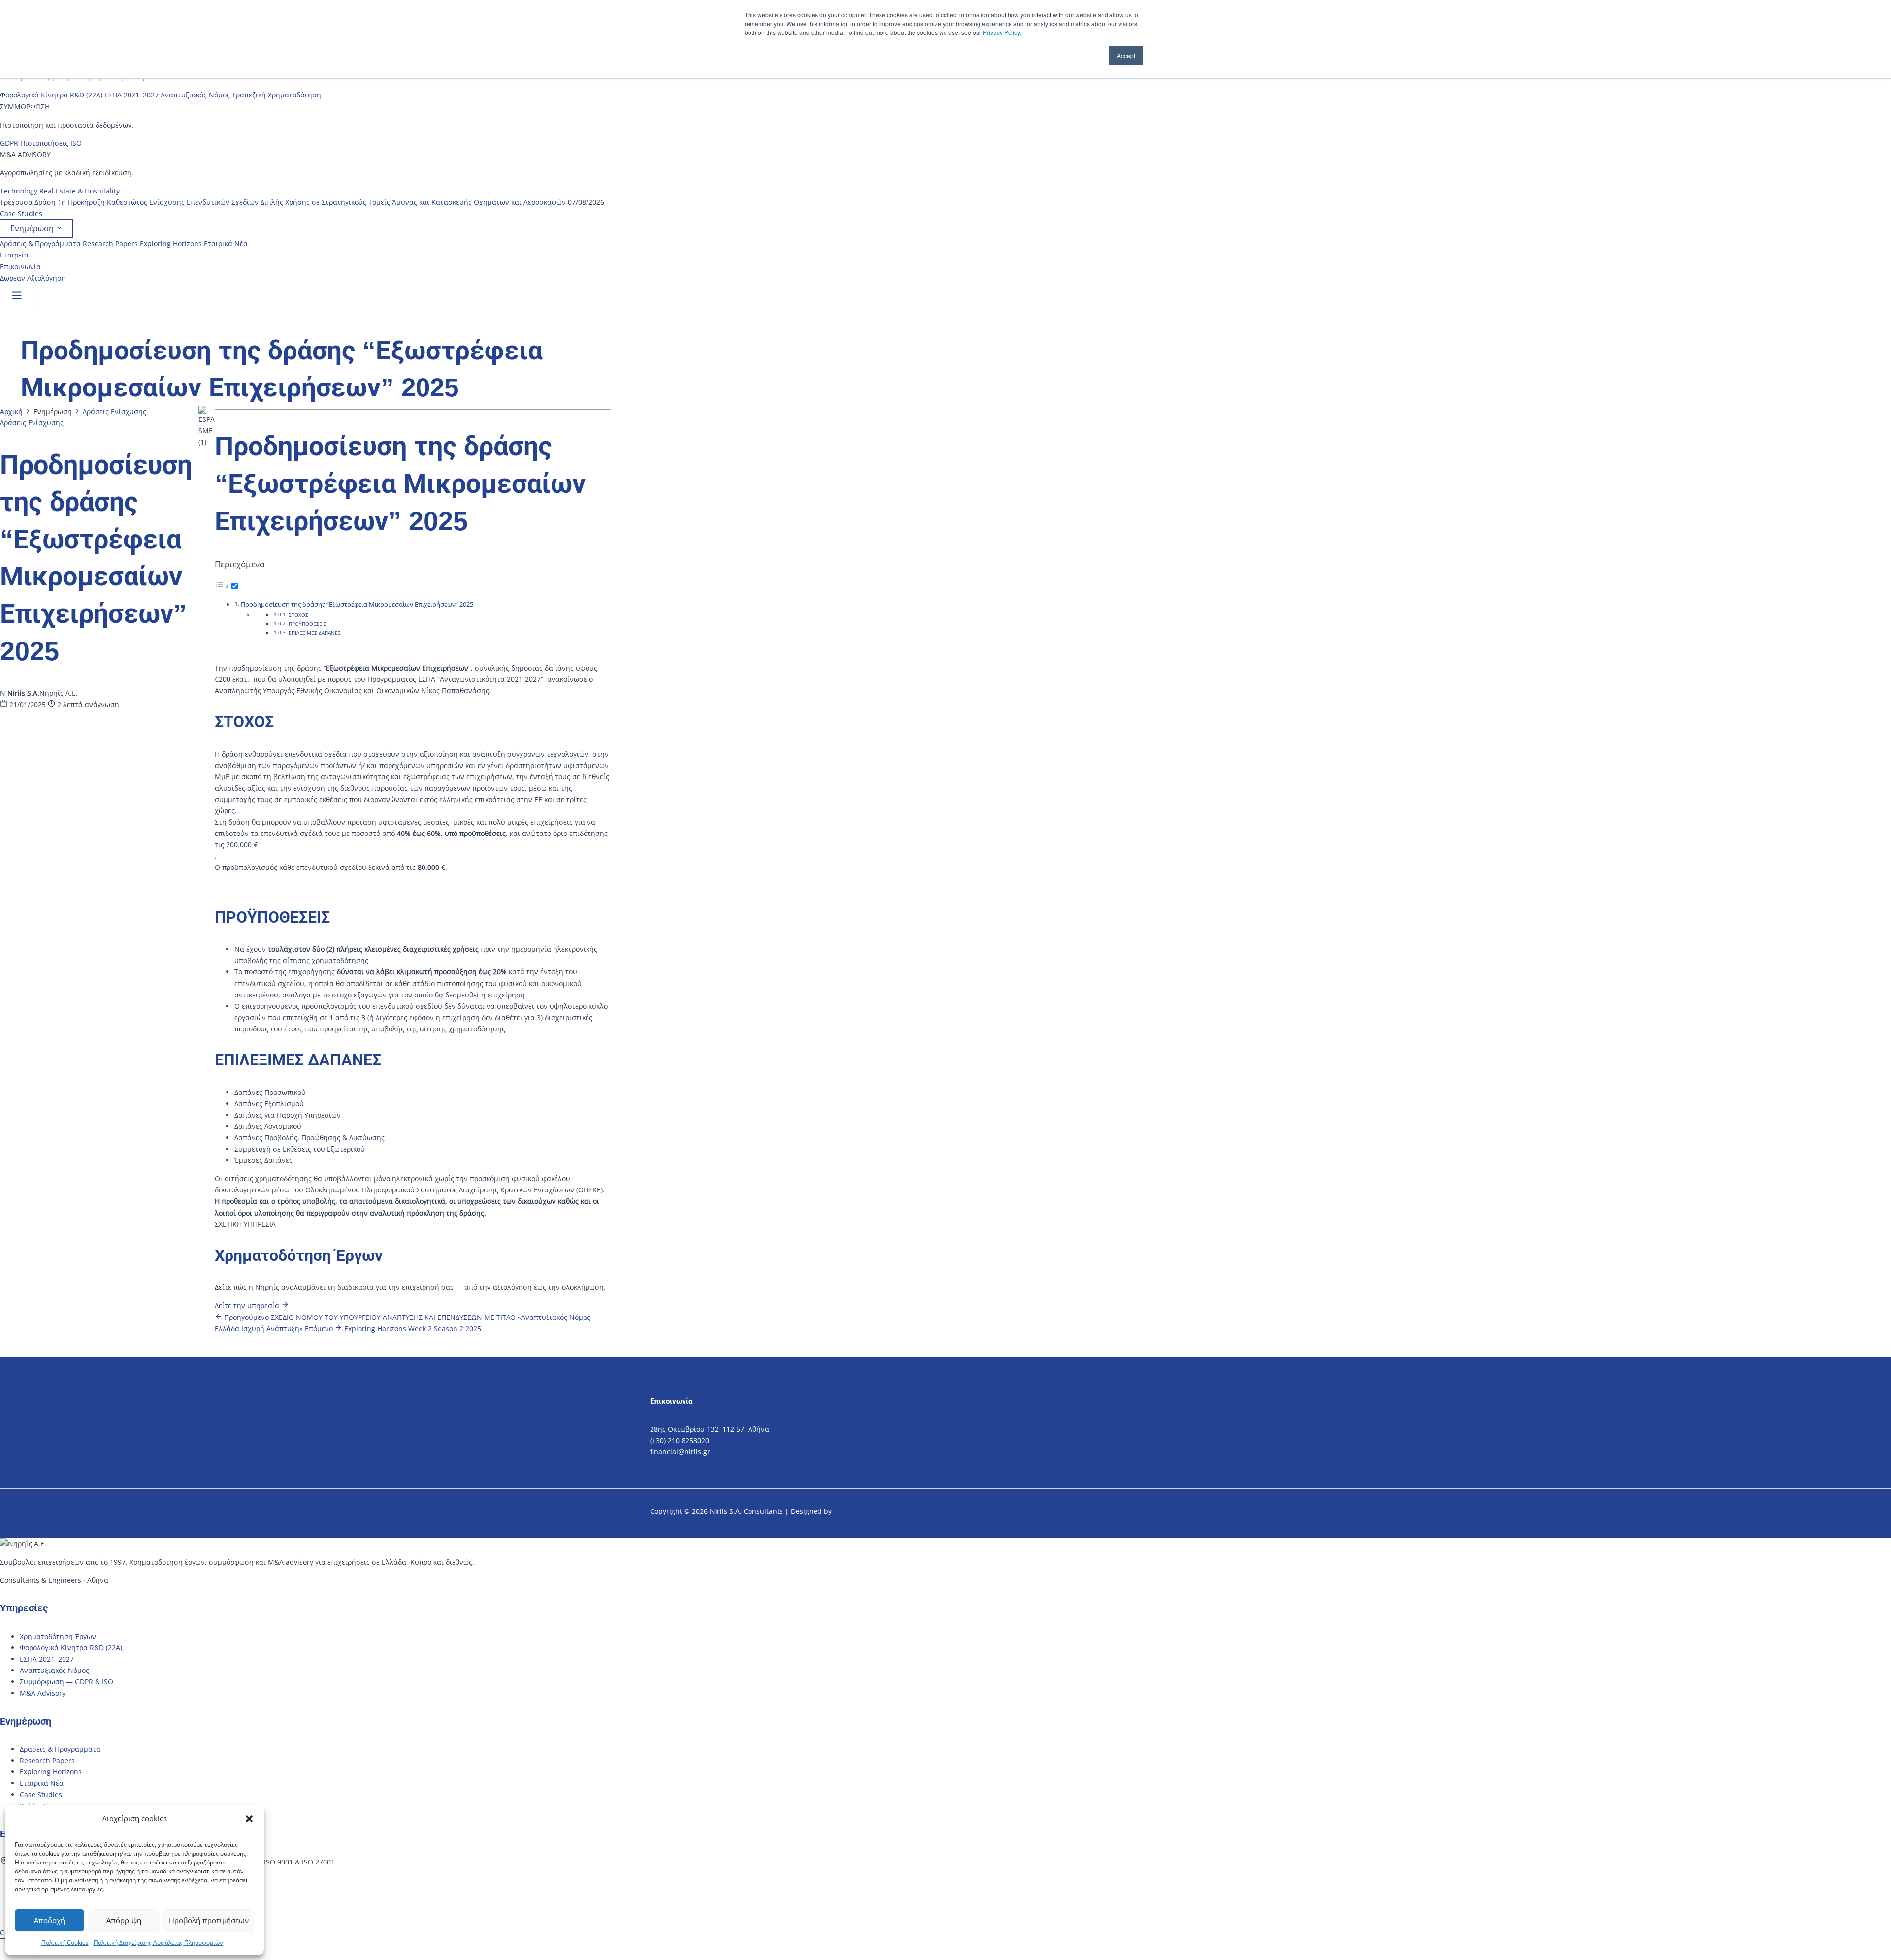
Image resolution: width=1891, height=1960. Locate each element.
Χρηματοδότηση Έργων (58, 1636)
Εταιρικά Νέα (226, 243)
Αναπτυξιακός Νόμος (195, 95)
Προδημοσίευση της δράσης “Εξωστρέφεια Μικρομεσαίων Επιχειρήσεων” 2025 (357, 604)
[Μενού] (17, 296)
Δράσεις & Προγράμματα (40, 243)
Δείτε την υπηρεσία (248, 1305)
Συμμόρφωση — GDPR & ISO (66, 1682)
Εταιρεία (14, 255)
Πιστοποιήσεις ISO (51, 143)
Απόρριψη (124, 1920)
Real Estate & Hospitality (80, 191)
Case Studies (21, 213)
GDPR (9, 143)
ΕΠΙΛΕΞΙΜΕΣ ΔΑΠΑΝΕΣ (315, 633)
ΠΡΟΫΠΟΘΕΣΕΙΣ (308, 624)
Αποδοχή (49, 1920)
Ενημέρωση (33, 228)
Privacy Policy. (1002, 32)
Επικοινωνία (20, 267)
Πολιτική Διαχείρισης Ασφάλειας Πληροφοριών (158, 1943)
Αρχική (11, 411)
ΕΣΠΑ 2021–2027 (131, 95)
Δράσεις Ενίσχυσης (114, 411)
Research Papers (110, 243)
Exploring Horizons (171, 243)
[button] (249, 1819)
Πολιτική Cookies (65, 1943)
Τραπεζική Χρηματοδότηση (277, 95)
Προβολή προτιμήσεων (209, 1920)
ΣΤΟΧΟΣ (298, 615)
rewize (846, 1511)
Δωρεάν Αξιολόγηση (33, 278)
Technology (19, 191)
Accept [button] (1126, 55)
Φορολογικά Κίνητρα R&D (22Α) (51, 95)
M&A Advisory (43, 1693)
